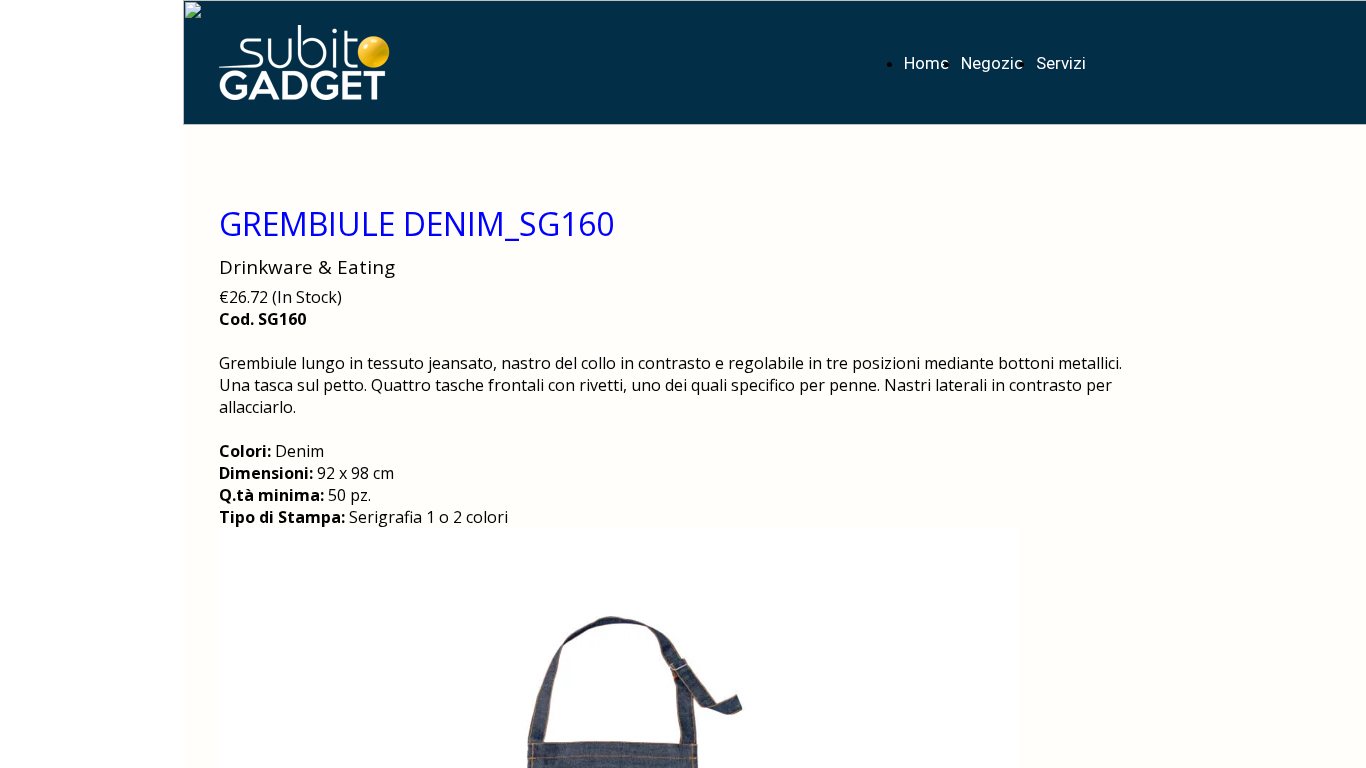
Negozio (992, 63)
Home (926, 63)
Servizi (1061, 63)
